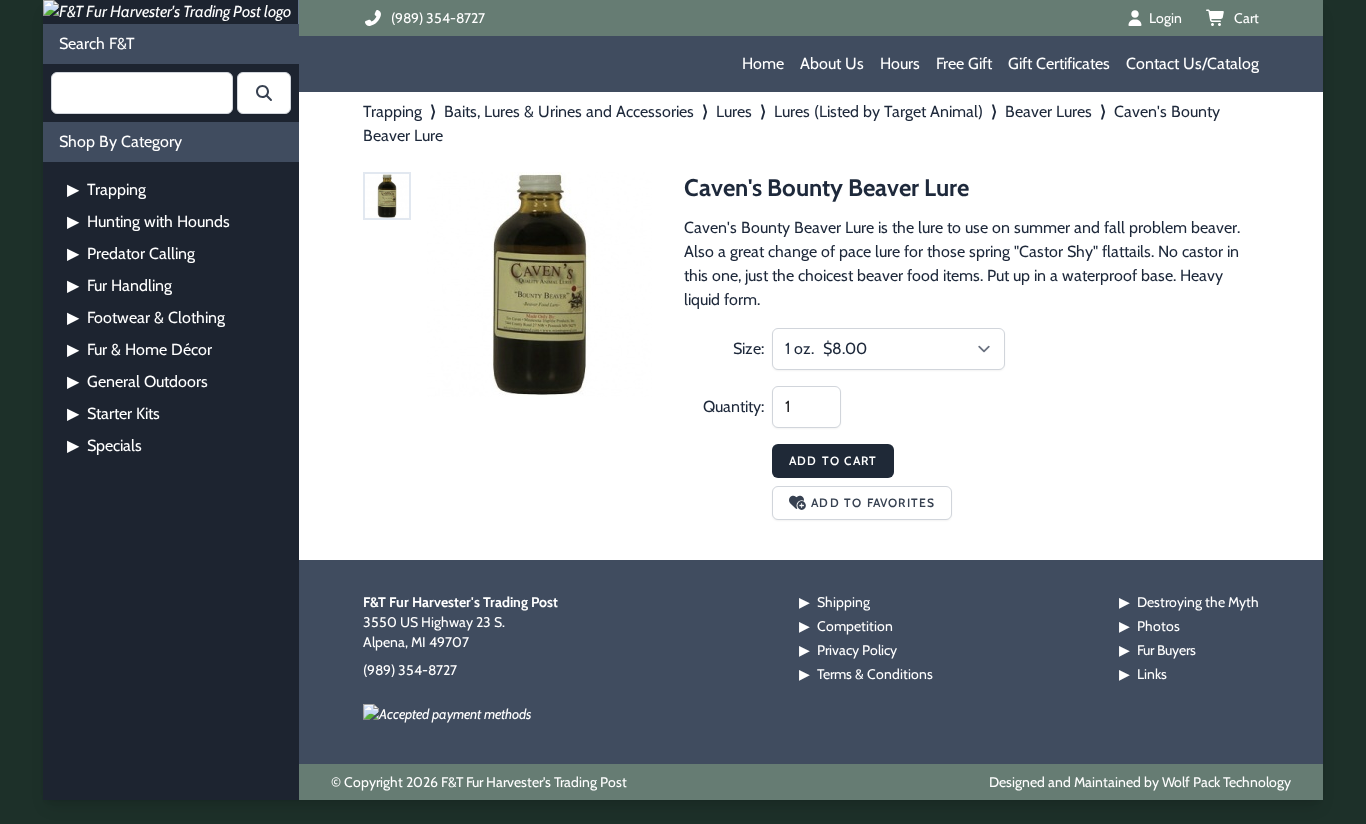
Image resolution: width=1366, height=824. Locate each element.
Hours (900, 63)
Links (1152, 674)
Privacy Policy (857, 650)
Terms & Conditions (875, 674)
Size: (748, 348)
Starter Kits (113, 413)
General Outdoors (137, 381)
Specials (104, 445)
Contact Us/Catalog (1192, 63)
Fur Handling (119, 285)
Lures (734, 111)
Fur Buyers (1166, 650)
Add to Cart (833, 460)
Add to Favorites (873, 502)
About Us (832, 63)
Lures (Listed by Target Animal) (878, 111)
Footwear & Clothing (146, 317)
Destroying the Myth (1198, 602)
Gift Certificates (1059, 63)
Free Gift (964, 63)
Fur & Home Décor (139, 349)
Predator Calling (131, 253)
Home (763, 63)
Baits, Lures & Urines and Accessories (569, 111)
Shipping (843, 602)
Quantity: (733, 406)
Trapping (106, 189)
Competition (855, 626)
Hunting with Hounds (148, 221)
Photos (1158, 626)
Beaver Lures (1048, 111)
